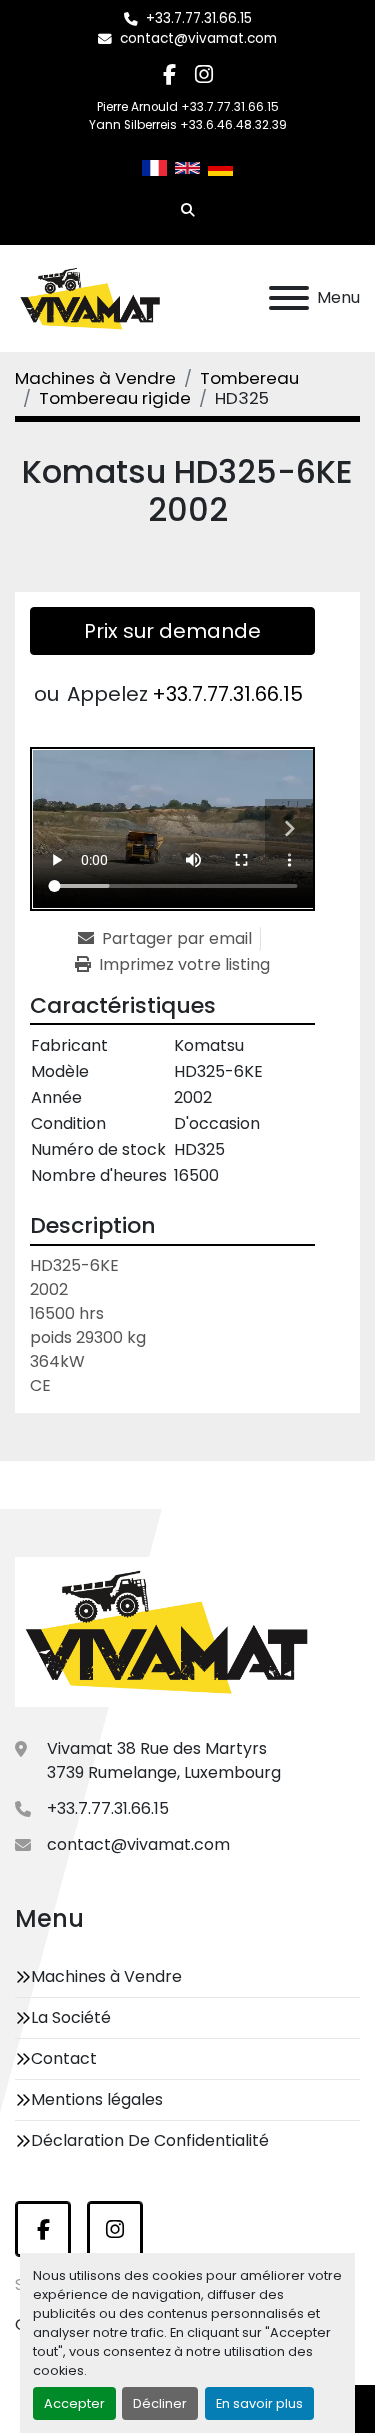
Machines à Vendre (106, 1976)
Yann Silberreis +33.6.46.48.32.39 (188, 125)
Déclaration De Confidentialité (150, 2140)
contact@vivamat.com (198, 38)
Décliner (160, 2403)
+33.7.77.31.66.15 (199, 18)
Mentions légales (97, 2099)
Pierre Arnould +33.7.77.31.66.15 (188, 107)
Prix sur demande (172, 631)
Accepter (74, 2403)
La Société (71, 2017)
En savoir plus (259, 2403)
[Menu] (289, 298)
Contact (64, 2058)
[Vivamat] (166, 1630)
